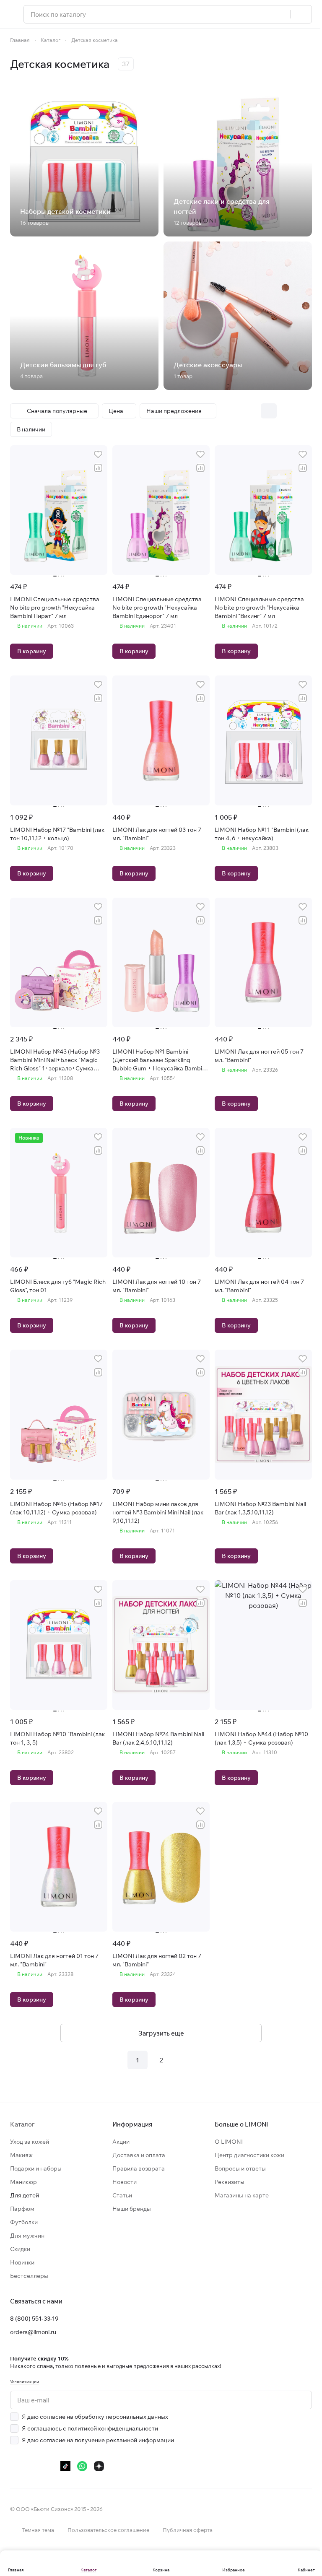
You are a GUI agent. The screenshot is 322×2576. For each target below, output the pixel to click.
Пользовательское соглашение (108, 2530)
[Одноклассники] (49, 2466)
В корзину (32, 651)
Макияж (21, 2155)
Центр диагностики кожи (249, 2155)
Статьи (122, 2195)
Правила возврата (139, 2168)
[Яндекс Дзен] (99, 2466)
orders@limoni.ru (33, 2332)
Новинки (22, 2262)
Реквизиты (230, 2182)
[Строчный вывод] (286, 411)
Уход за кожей (30, 2142)
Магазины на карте (242, 2195)
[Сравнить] (98, 468)
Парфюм (22, 2209)
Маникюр (23, 2182)
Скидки (20, 2249)
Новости (125, 2182)
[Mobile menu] (13, 14)
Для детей (25, 2195)
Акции (121, 2142)
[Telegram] (32, 2466)
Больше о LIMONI (241, 2124)
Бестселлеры (29, 2276)
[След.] (184, 2060)
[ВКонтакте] (15, 2466)
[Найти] (301, 14)
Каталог (22, 2124)
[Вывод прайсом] (304, 411)
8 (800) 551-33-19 (34, 2319)
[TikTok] (65, 2466)
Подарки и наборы (36, 2168)
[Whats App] (82, 2466)
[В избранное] (98, 454)
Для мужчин (27, 2236)
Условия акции (25, 2382)
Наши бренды (132, 2209)
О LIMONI (229, 2142)
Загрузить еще (161, 2033)
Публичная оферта (188, 2530)
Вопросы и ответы (240, 2168)
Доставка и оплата (139, 2155)
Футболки (24, 2222)
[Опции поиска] (280, 14)
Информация (132, 2124)
